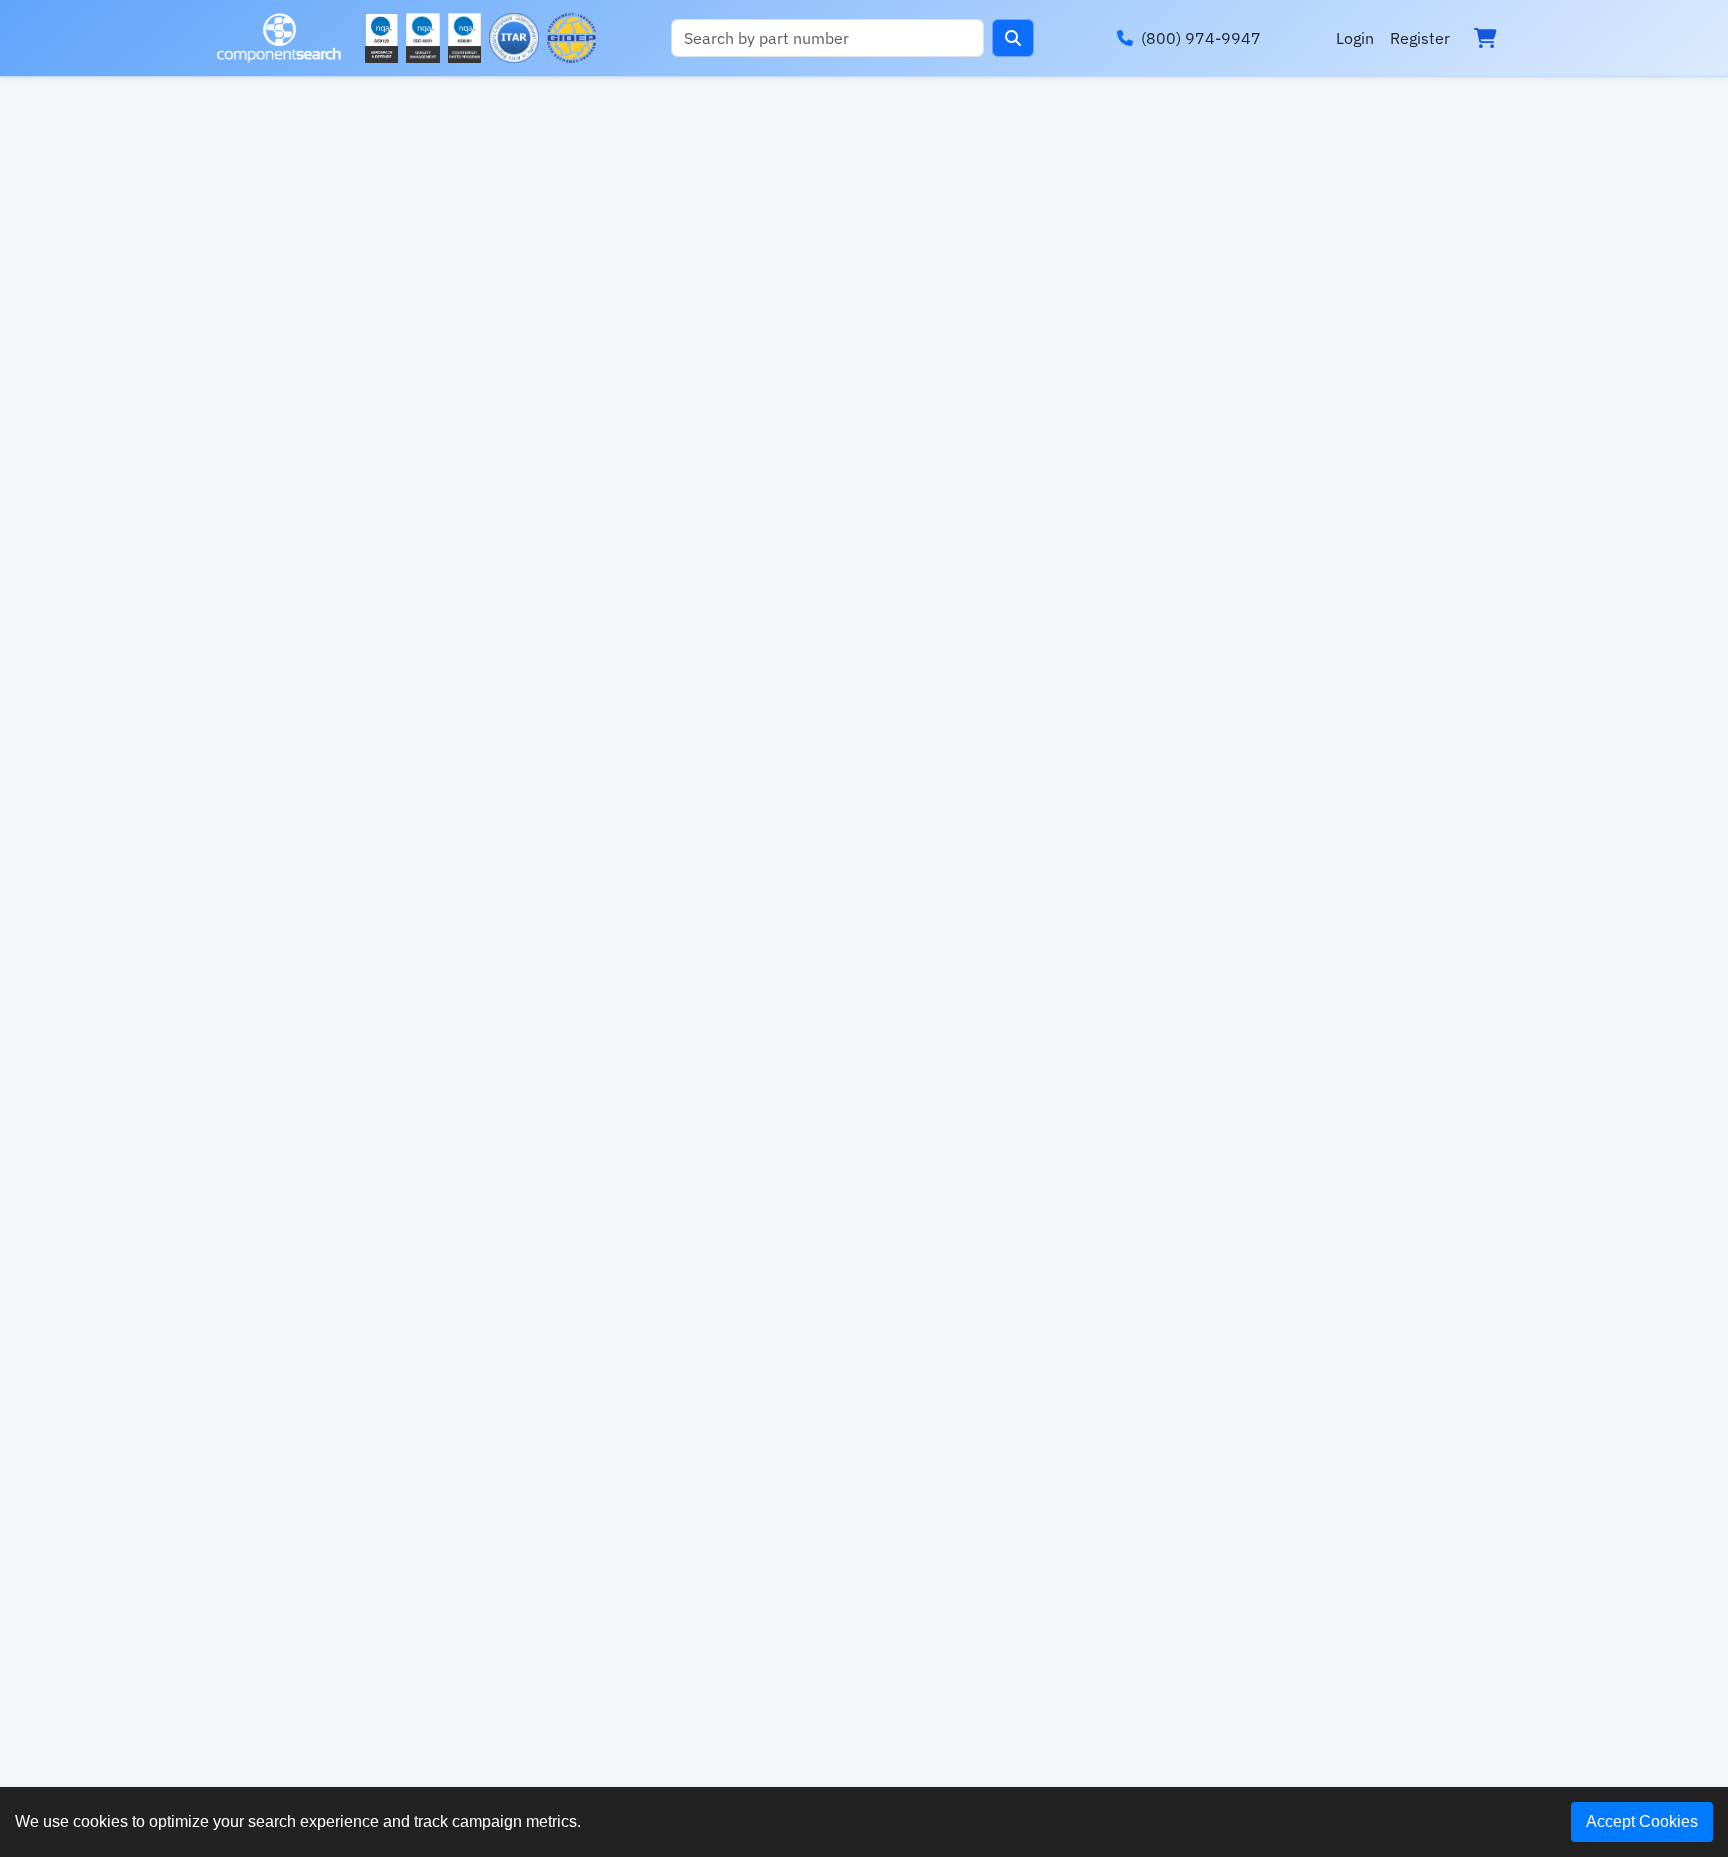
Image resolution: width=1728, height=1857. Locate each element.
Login (1355, 38)
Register (1420, 38)
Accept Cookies (1642, 1821)
